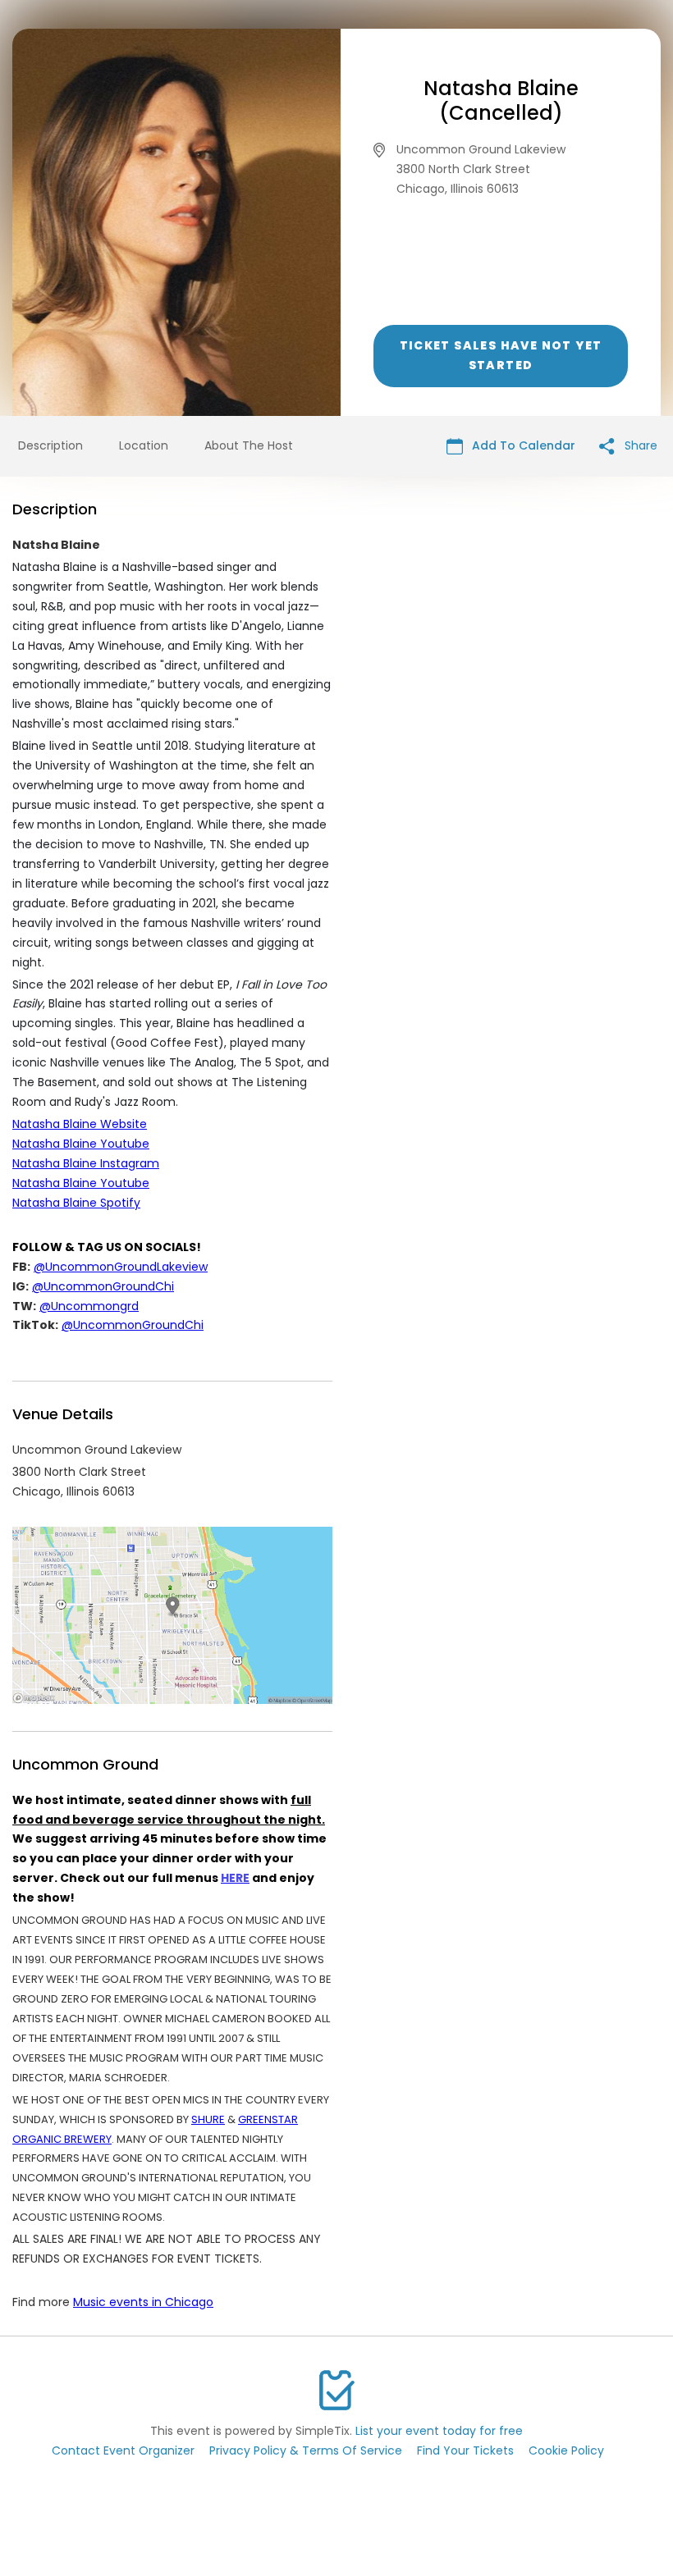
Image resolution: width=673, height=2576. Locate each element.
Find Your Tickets (465, 2450)
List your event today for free (439, 2431)
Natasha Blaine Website (80, 1124)
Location (144, 445)
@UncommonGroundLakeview (121, 1267)
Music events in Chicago (143, 2302)
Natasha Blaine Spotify (76, 1203)
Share (639, 445)
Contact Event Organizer (123, 2450)
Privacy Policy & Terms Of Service (306, 2450)
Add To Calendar (522, 445)
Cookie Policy (566, 2450)
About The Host (249, 445)
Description (50, 445)
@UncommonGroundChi (103, 1286)
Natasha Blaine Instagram (86, 1163)
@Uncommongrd (89, 1306)
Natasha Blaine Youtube (81, 1144)
